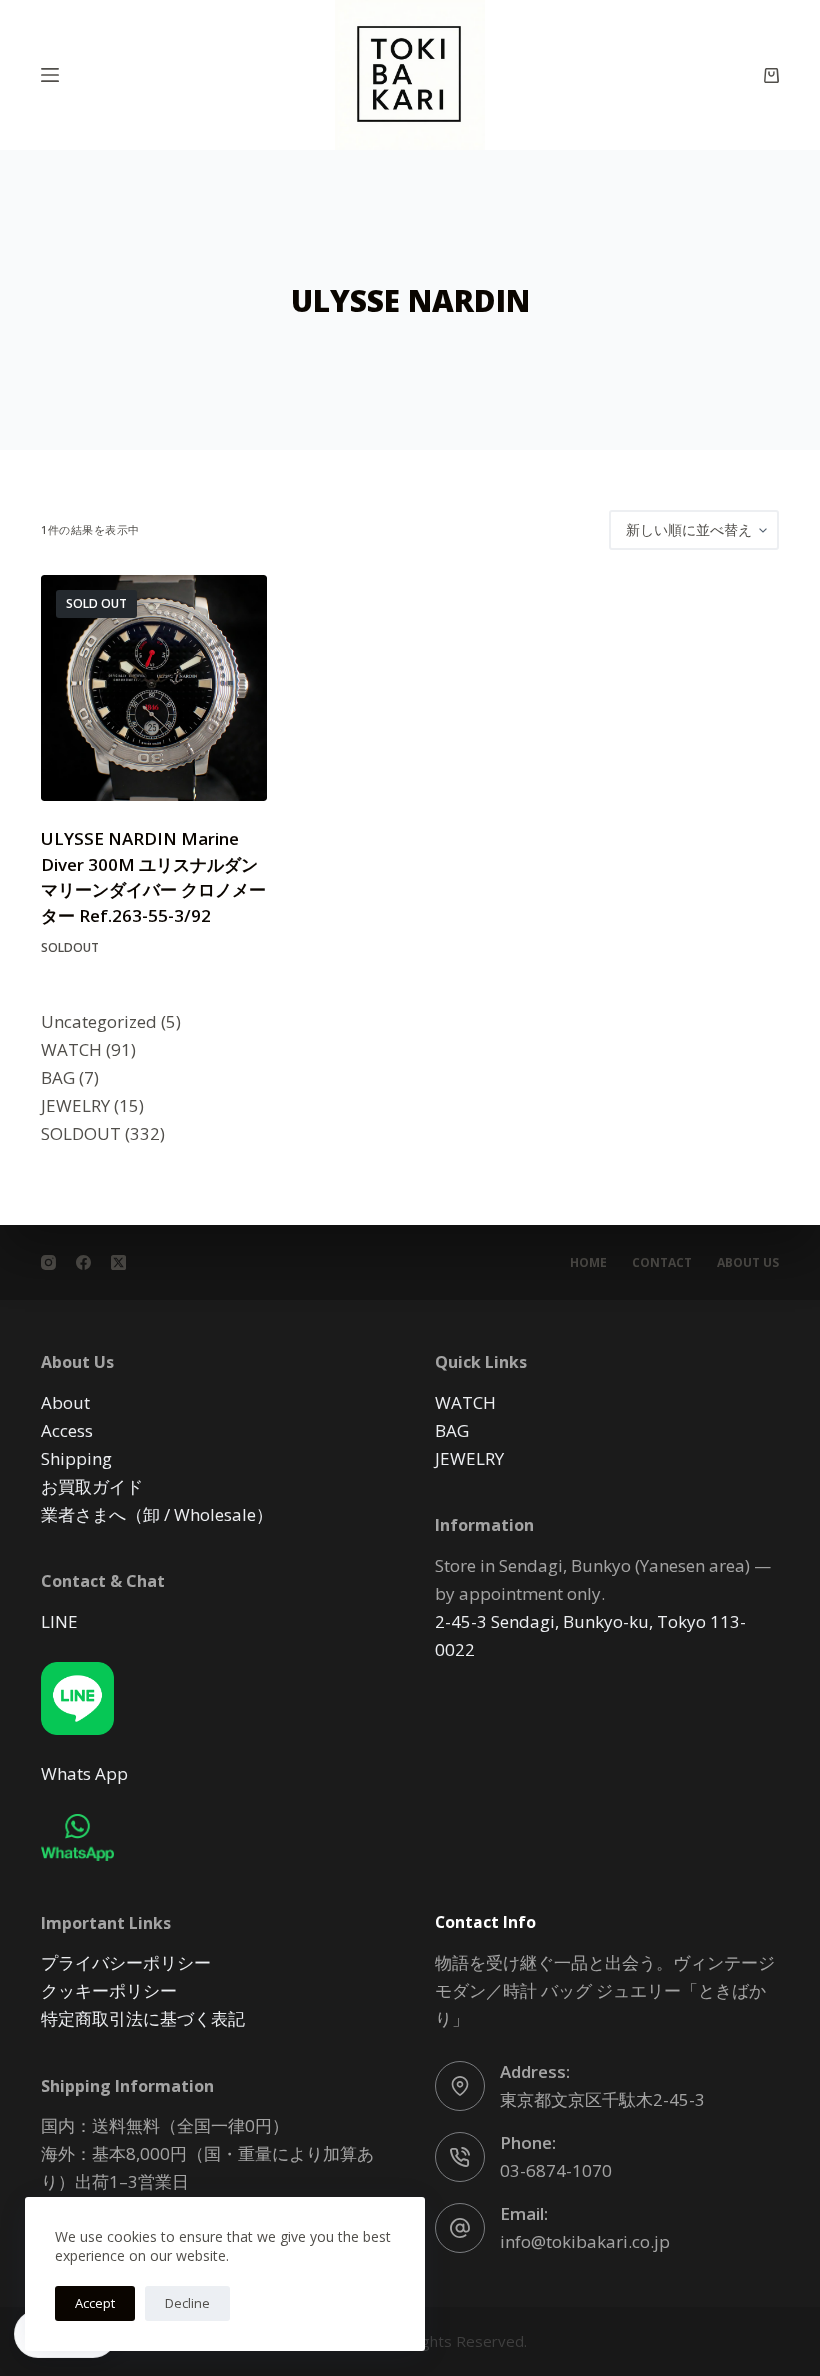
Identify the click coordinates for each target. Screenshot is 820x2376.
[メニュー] (50, 75)
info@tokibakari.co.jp (585, 2241)
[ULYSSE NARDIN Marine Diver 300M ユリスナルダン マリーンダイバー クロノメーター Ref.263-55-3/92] (154, 688)
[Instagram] (48, 1262)
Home (588, 1263)
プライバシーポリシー (126, 1962)
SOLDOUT (70, 947)
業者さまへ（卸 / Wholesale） (157, 1514)
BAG (452, 1430)
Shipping (76, 1458)
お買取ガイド (92, 1486)
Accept (95, 2303)
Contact (662, 1263)
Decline (187, 2303)
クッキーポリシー (109, 1990)
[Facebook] (83, 1262)
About (65, 1402)
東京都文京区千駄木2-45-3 (602, 2099)
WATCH (465, 1402)
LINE (59, 1621)
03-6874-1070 (556, 2170)
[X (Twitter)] (118, 1262)
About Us (748, 1263)
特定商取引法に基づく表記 (143, 2018)
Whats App (84, 1773)
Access (67, 1430)
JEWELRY (469, 1458)
